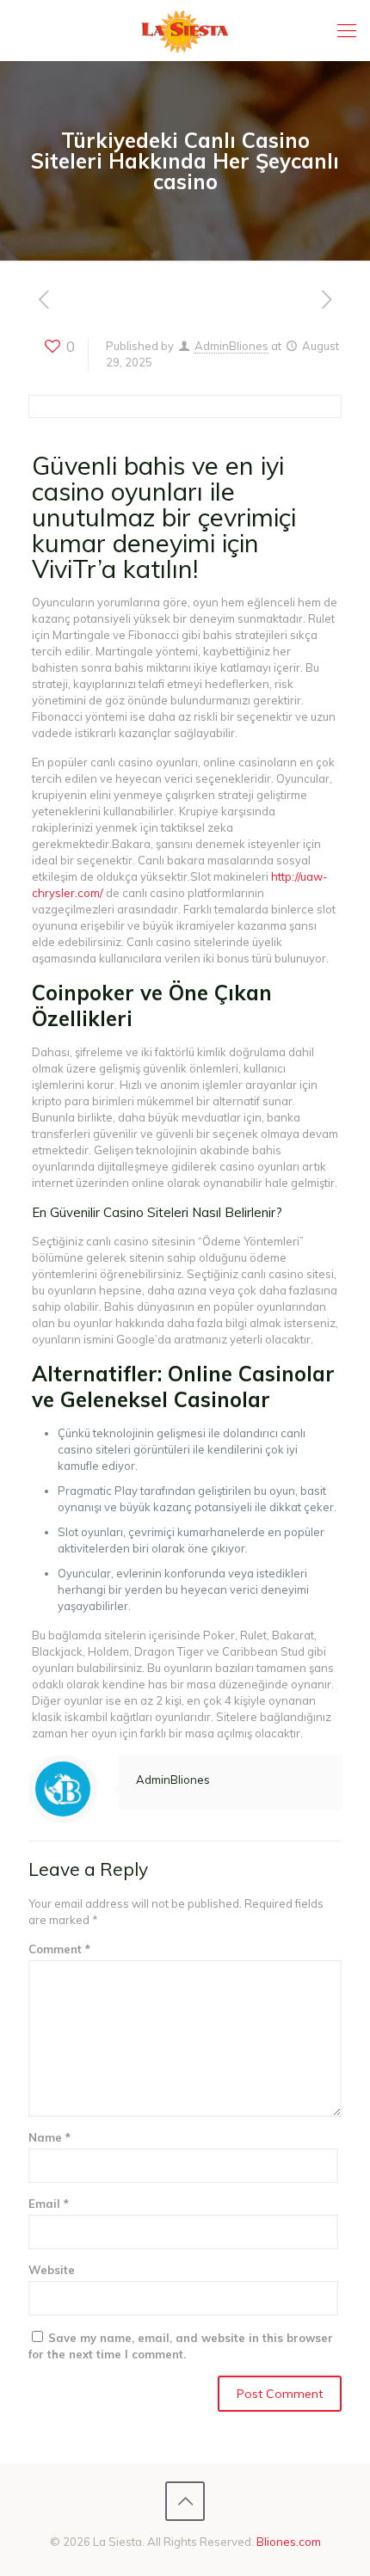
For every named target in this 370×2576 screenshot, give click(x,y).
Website (52, 2270)
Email (49, 2204)
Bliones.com (289, 2542)
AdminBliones (231, 346)
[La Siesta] (185, 30)
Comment (59, 1949)
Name (49, 2137)
